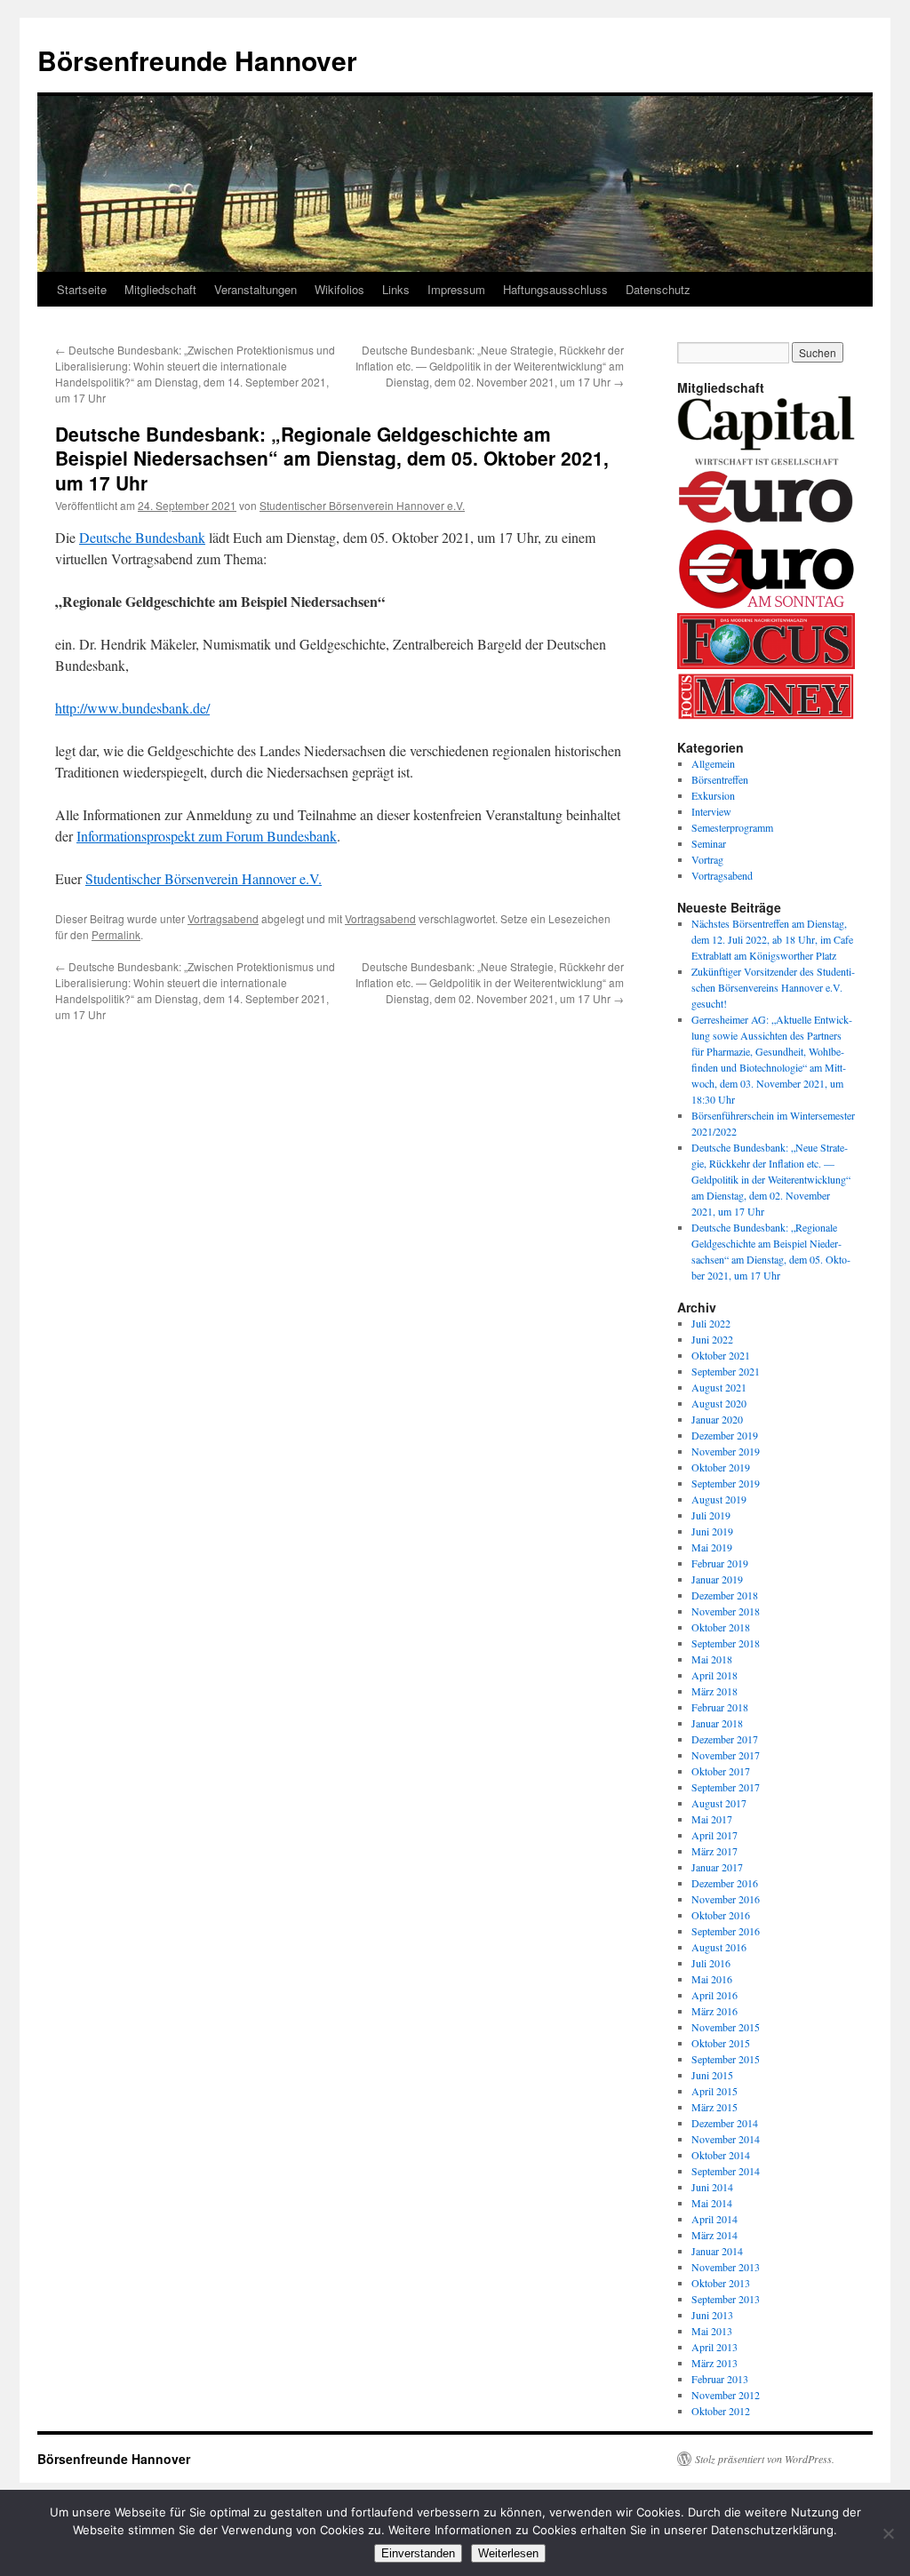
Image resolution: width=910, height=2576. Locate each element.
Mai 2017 (712, 1819)
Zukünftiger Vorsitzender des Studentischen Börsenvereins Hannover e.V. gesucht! (773, 987)
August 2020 (719, 1403)
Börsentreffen (720, 779)
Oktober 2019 (721, 1467)
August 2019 (719, 1499)
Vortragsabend (223, 918)
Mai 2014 (712, 2203)
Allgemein (713, 763)
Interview (711, 811)
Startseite (82, 289)
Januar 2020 (717, 1419)
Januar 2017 (717, 1867)
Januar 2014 (717, 2251)
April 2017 (714, 1835)
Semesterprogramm (732, 827)
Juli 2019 (711, 1515)
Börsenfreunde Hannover (197, 60)
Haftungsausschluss (555, 289)
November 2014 (726, 2139)
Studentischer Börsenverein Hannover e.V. (362, 505)
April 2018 (714, 1675)
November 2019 (726, 1451)
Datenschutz (658, 289)
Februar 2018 (720, 1707)
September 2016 (726, 1931)
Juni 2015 (712, 2075)
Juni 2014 (712, 2187)
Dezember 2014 (725, 2123)
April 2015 (714, 2091)
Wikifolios (339, 289)
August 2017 (719, 1803)
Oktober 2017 (721, 1771)
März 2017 (714, 1851)
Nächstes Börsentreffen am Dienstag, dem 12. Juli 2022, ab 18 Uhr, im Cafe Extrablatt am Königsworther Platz (772, 939)
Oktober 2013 (721, 2283)
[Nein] (888, 2533)
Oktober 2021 (721, 1355)
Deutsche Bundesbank (142, 537)
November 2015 (726, 2027)
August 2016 (719, 1947)
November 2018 (726, 1611)
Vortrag (707, 859)
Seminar (709, 843)
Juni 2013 (712, 2315)
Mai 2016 (712, 1979)
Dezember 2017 (725, 1739)
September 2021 (726, 1371)
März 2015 (714, 2107)
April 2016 (714, 1995)
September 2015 (726, 2059)
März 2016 (714, 2011)
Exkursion (713, 795)
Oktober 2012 (721, 2411)
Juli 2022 (711, 1323)
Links (396, 289)
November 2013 (726, 2267)
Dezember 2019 (725, 1435)
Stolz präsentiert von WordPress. (765, 2459)
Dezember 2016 (725, 1883)
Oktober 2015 (721, 2043)
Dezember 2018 (725, 1595)
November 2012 (726, 2395)
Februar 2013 (720, 2379)
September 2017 (726, 1787)
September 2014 (726, 2171)
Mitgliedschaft (160, 289)
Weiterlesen (508, 2553)
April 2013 (714, 2347)
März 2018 (714, 1691)
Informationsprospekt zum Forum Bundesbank (207, 836)
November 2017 (726, 1755)
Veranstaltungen (255, 289)
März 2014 (714, 2235)
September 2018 (726, 1643)
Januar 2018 (717, 1723)
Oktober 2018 (721, 1627)
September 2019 (726, 1483)
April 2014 (714, 2219)
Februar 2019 (720, 1563)
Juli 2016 (711, 1963)
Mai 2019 (712, 1547)
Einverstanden (418, 2553)
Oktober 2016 (721, 1915)
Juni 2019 (712, 1531)
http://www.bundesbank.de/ (132, 708)
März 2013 (714, 2363)
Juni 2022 (712, 1339)
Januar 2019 (717, 1579)
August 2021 (719, 1387)
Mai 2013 (712, 2331)
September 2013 (726, 2299)
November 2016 (726, 1899)
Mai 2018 (712, 1659)
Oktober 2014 (721, 2155)
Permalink (116, 934)
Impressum (456, 289)
